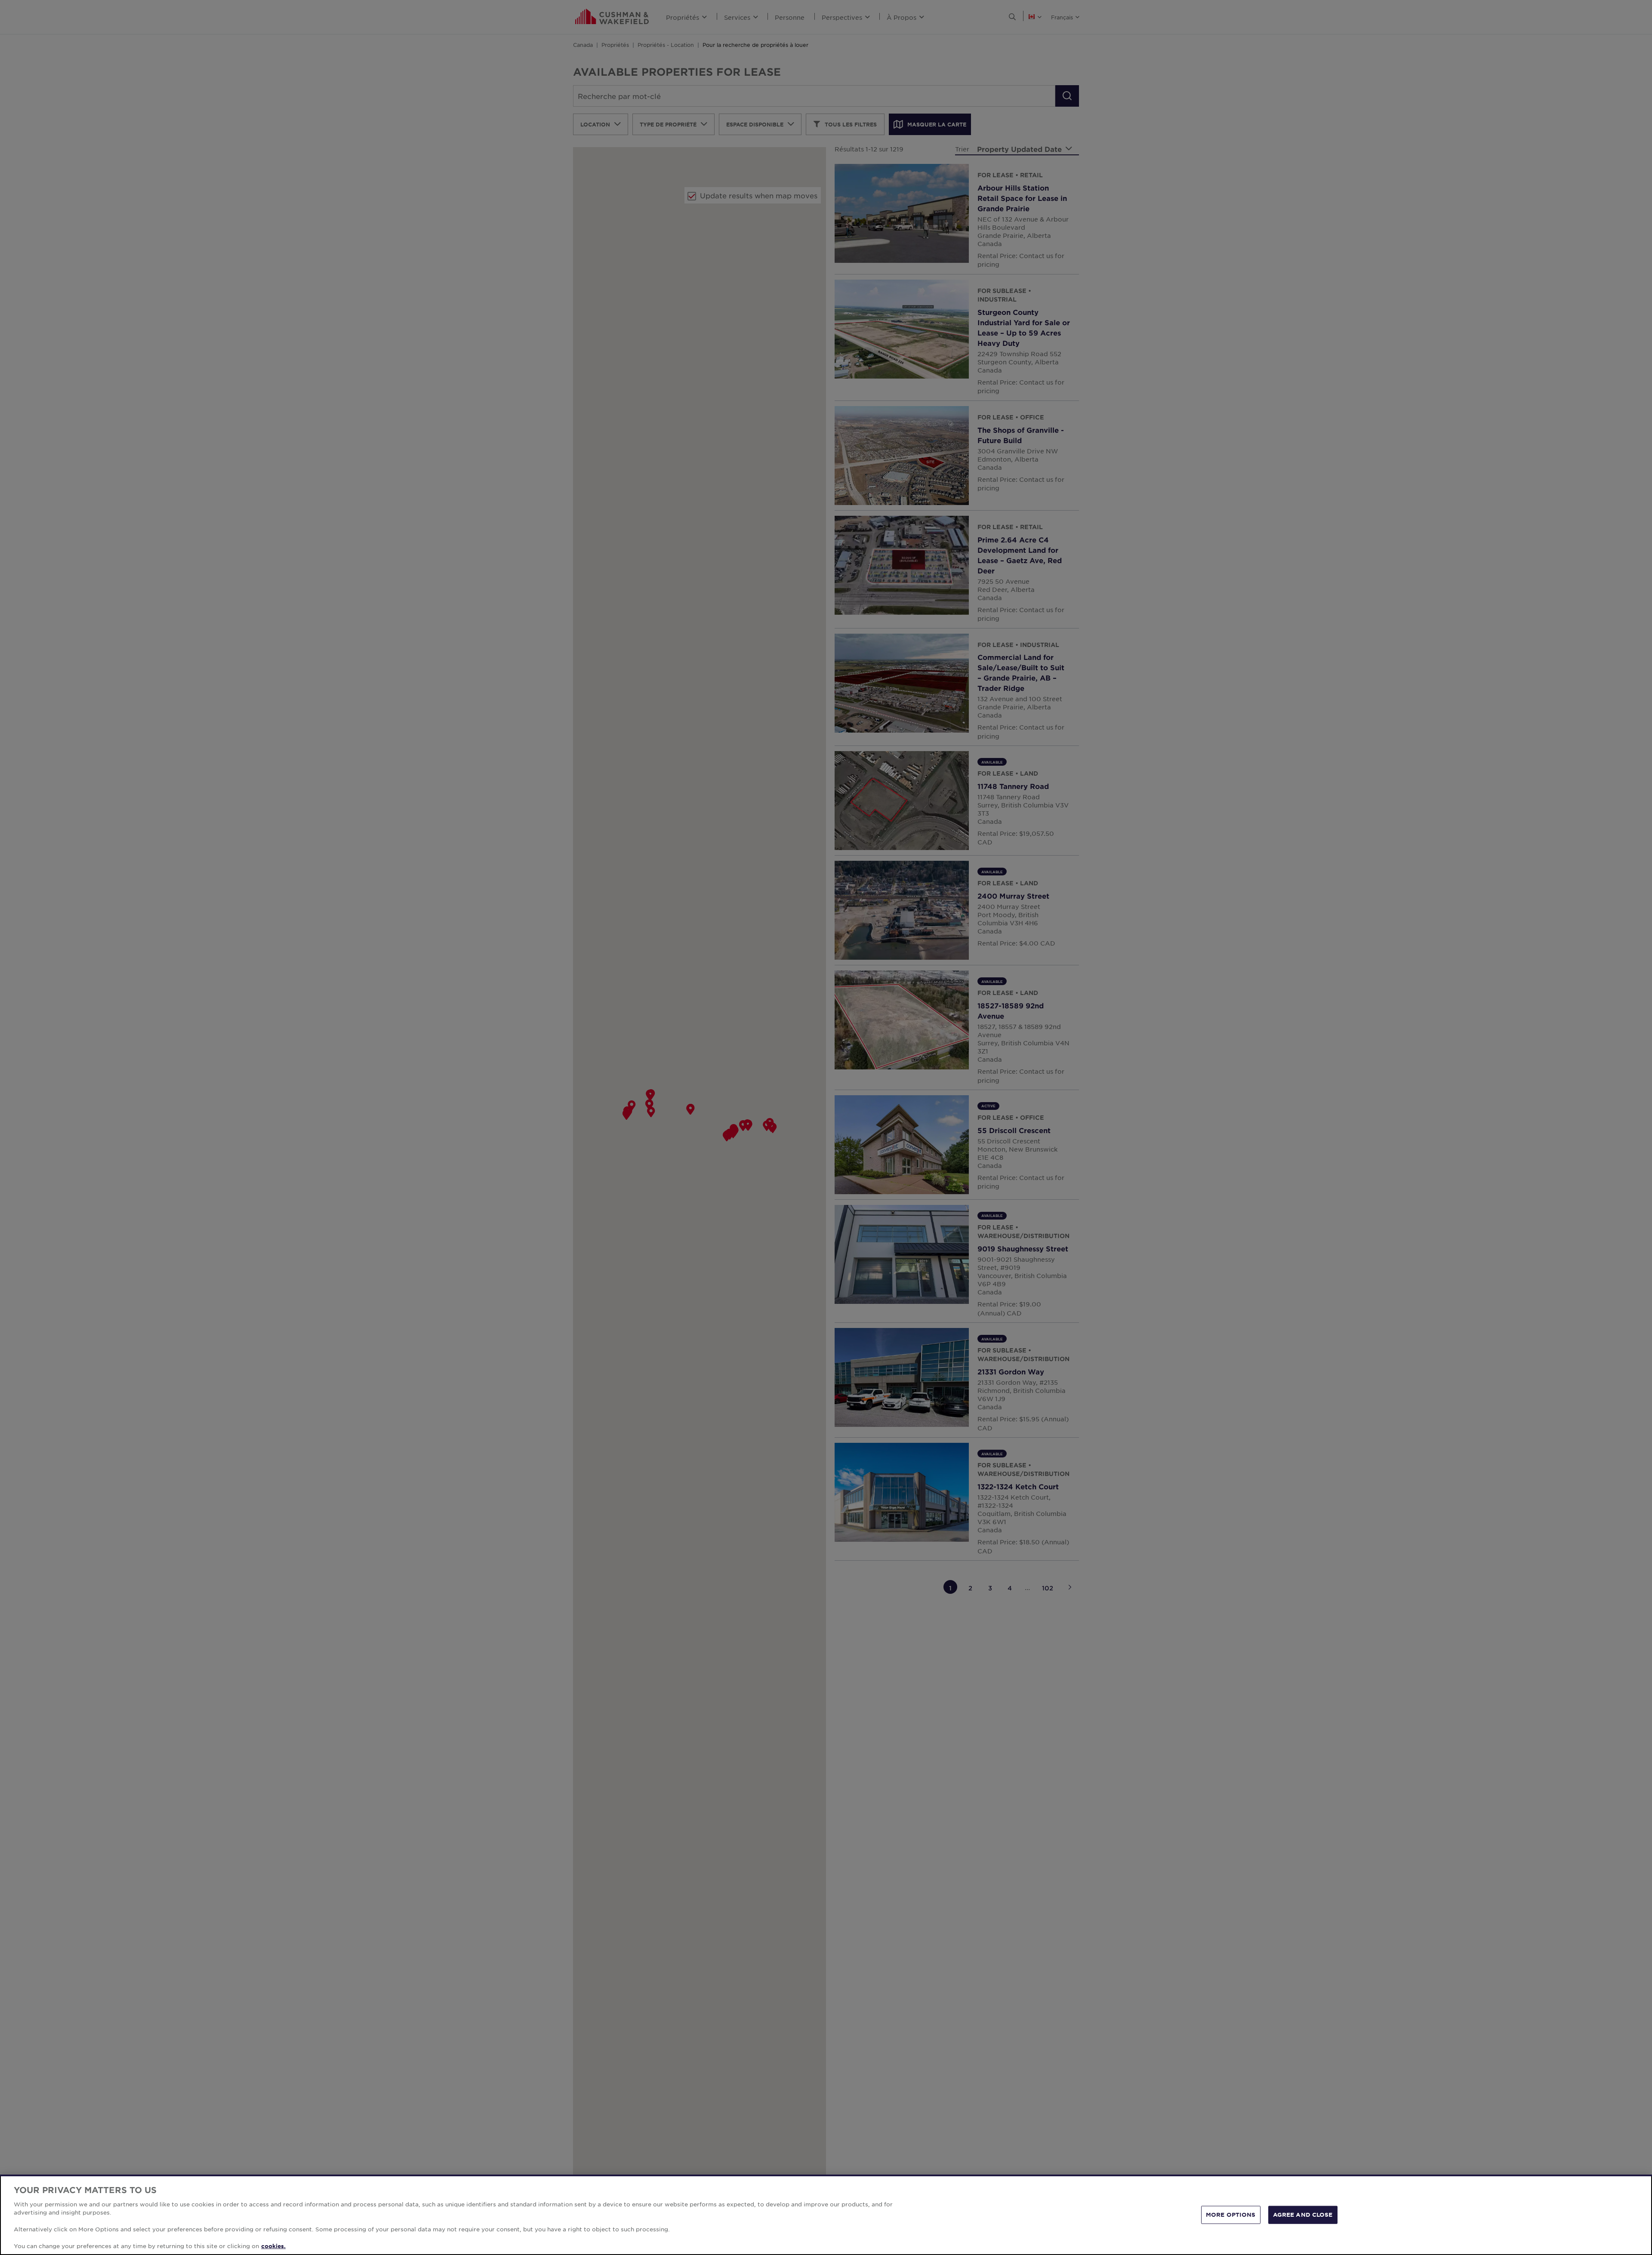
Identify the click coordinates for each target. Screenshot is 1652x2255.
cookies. (273, 2246)
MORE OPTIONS (1231, 2215)
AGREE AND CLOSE (1303, 2215)
